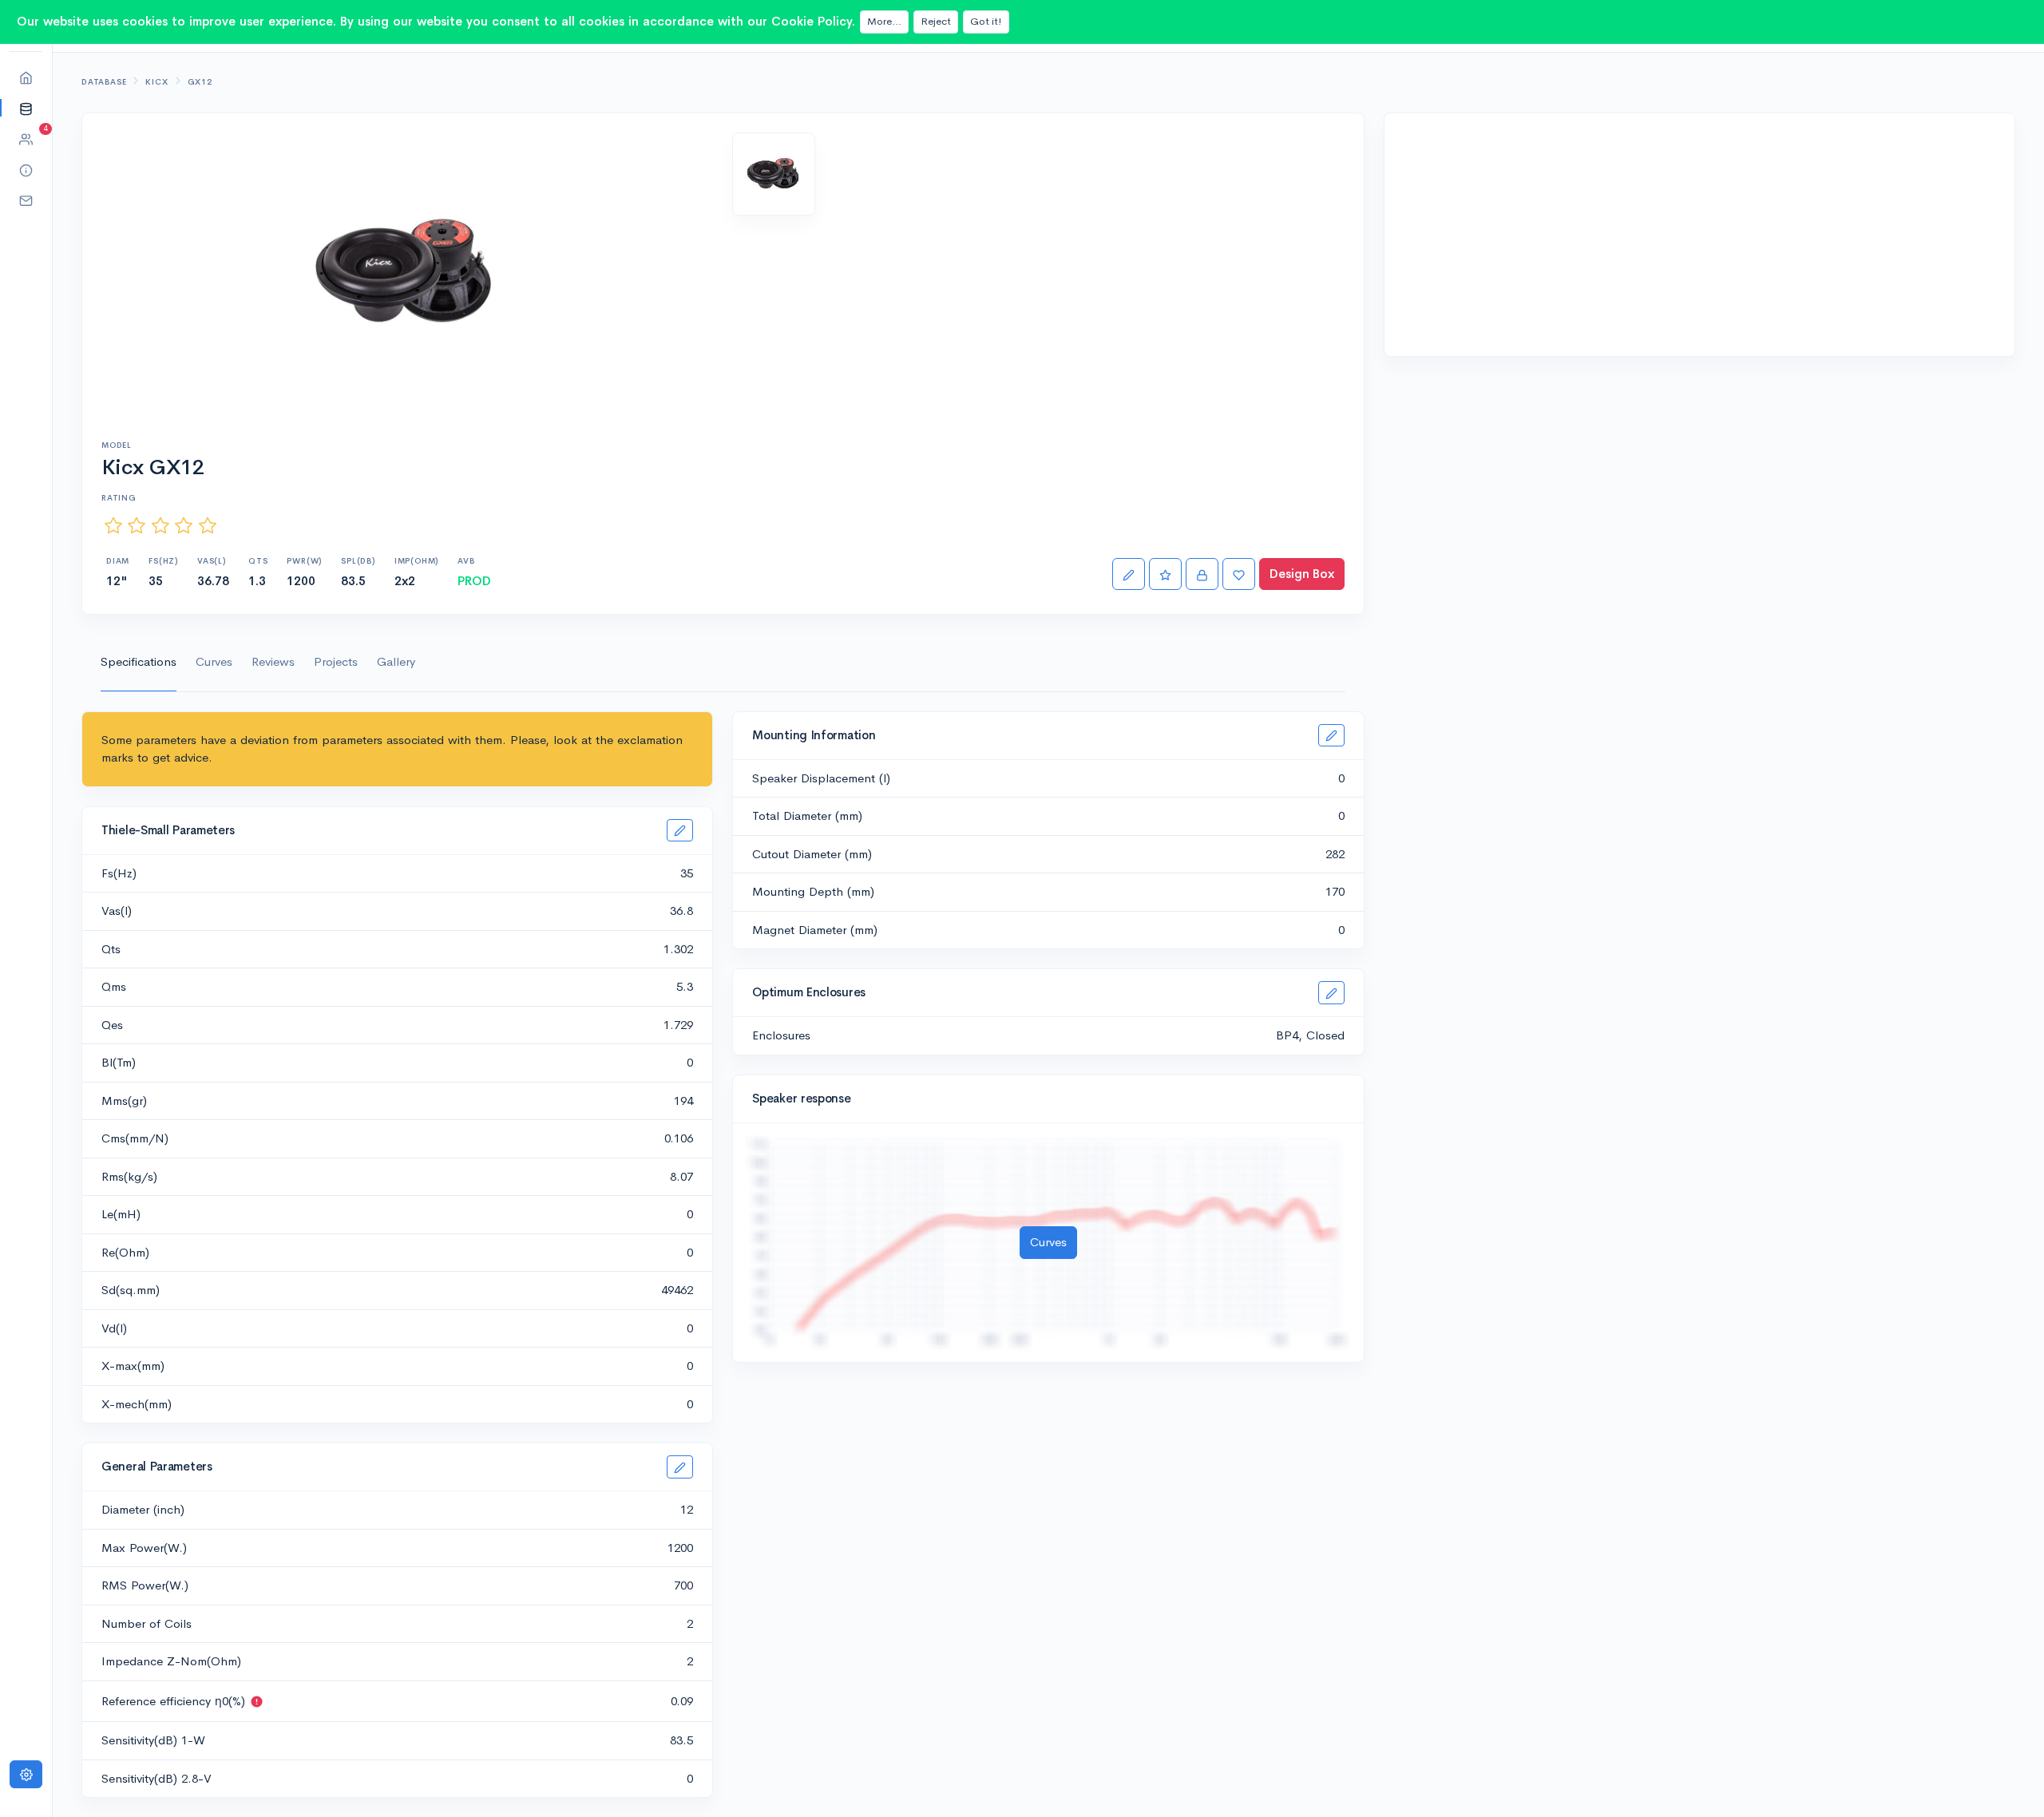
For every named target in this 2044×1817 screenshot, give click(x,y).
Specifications (139, 661)
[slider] (160, 526)
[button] (26, 108)
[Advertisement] (1699, 235)
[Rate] (1165, 574)
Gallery (396, 661)
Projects (336, 661)
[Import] (1202, 574)
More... (884, 21)
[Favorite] (1239, 574)
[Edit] (1129, 574)
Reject (936, 21)
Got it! (986, 21)
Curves (214, 661)
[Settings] (26, 1774)
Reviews (273, 661)
